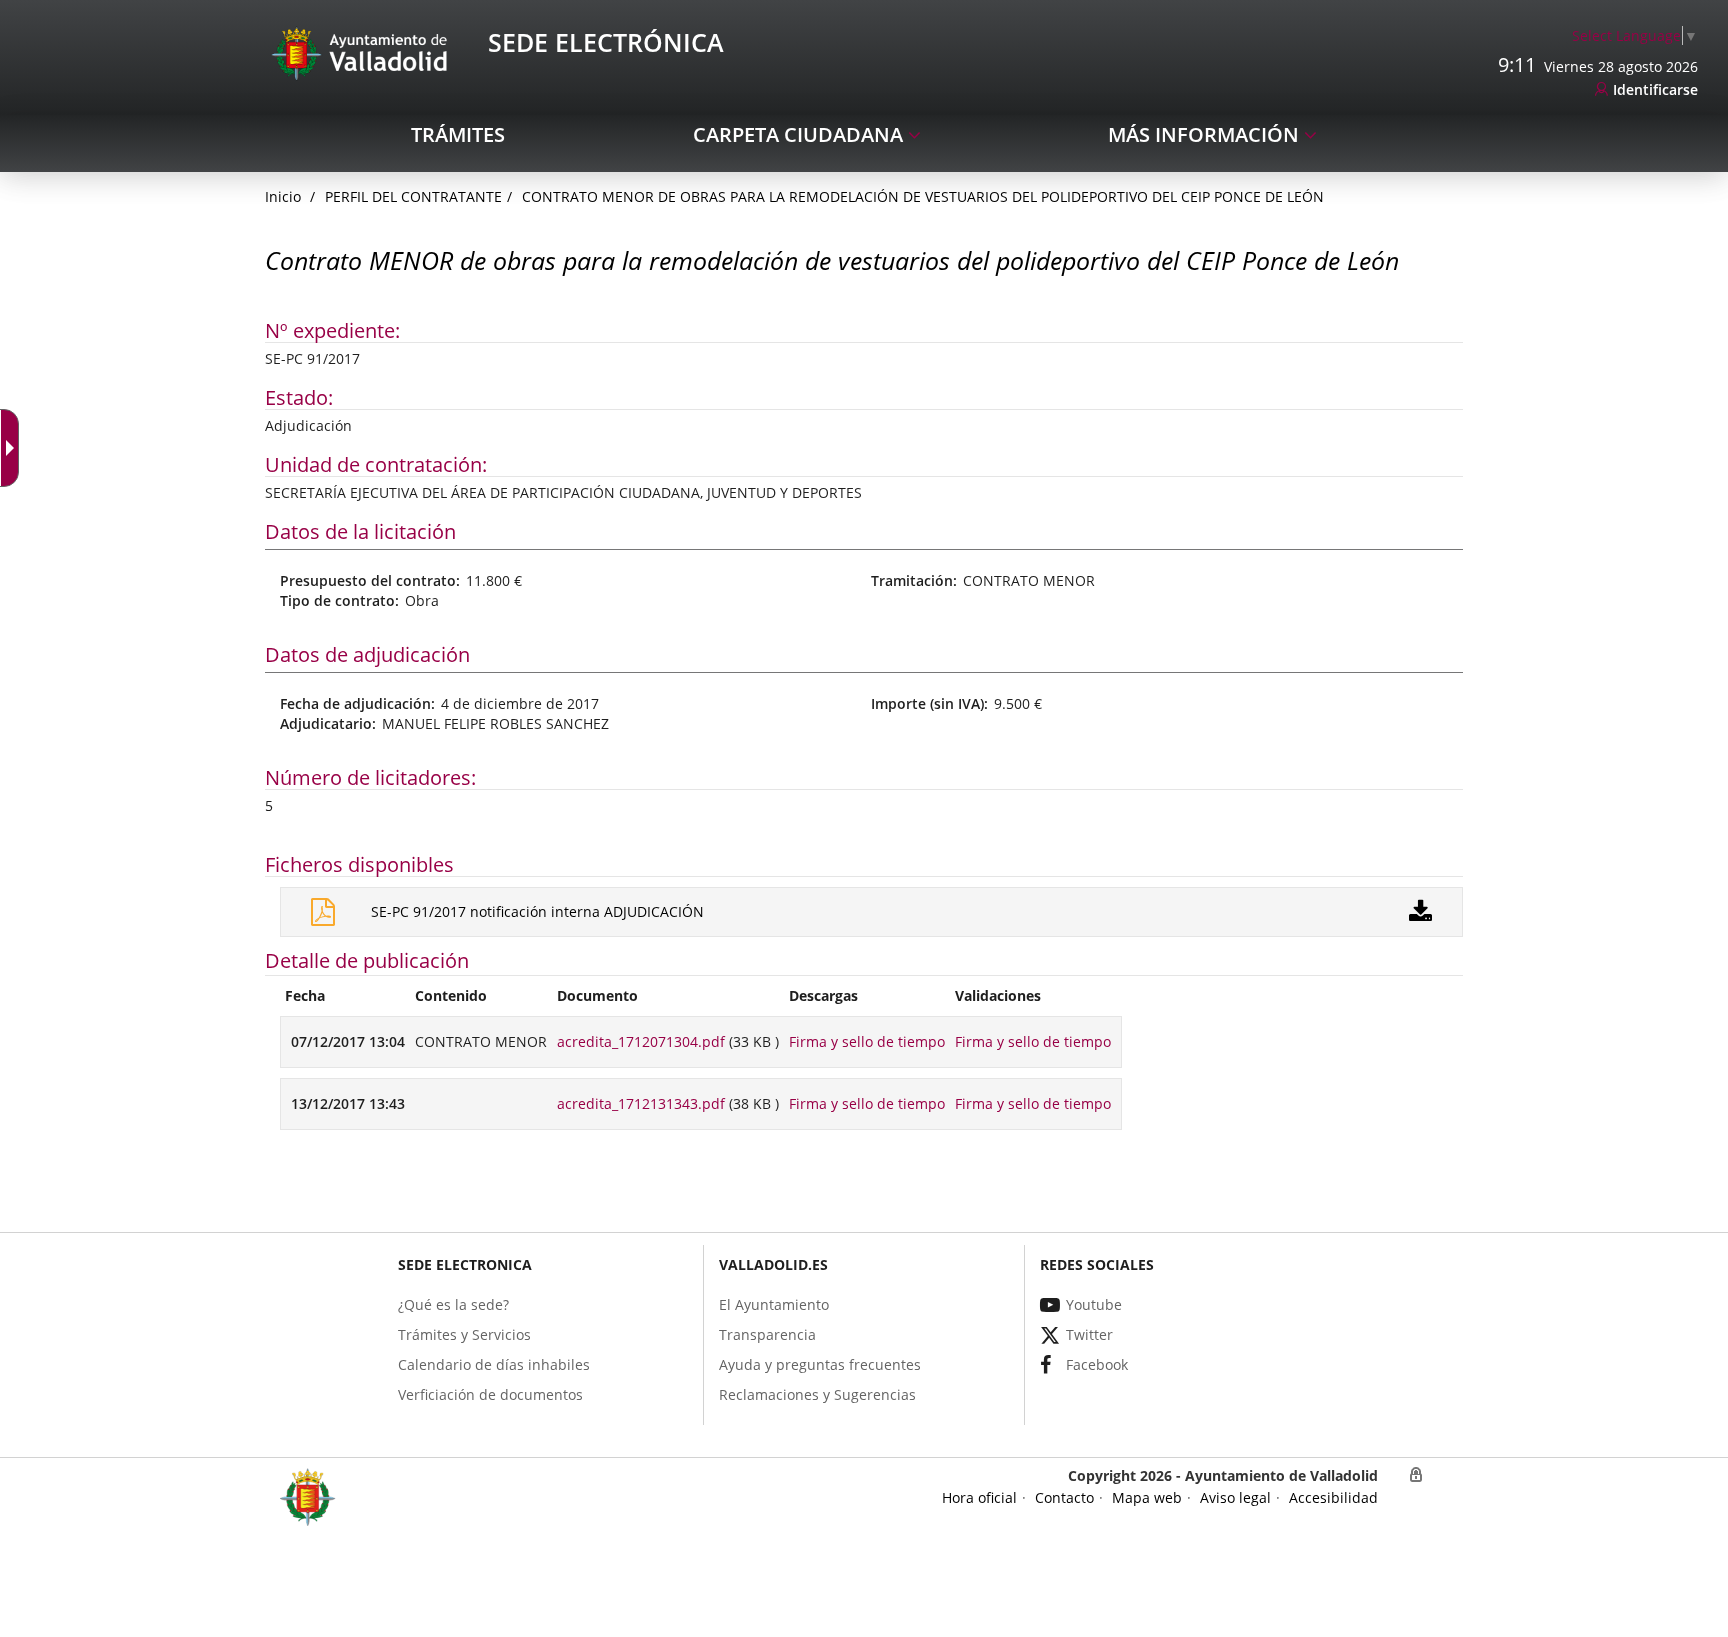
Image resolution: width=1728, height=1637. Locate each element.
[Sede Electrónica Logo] (363, 52)
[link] (14, 448)
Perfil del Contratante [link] (413, 196)
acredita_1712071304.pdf (641, 1041)
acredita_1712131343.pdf (641, 1103)
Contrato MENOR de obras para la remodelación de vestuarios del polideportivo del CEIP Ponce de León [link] (923, 196)
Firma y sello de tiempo (867, 1041)
